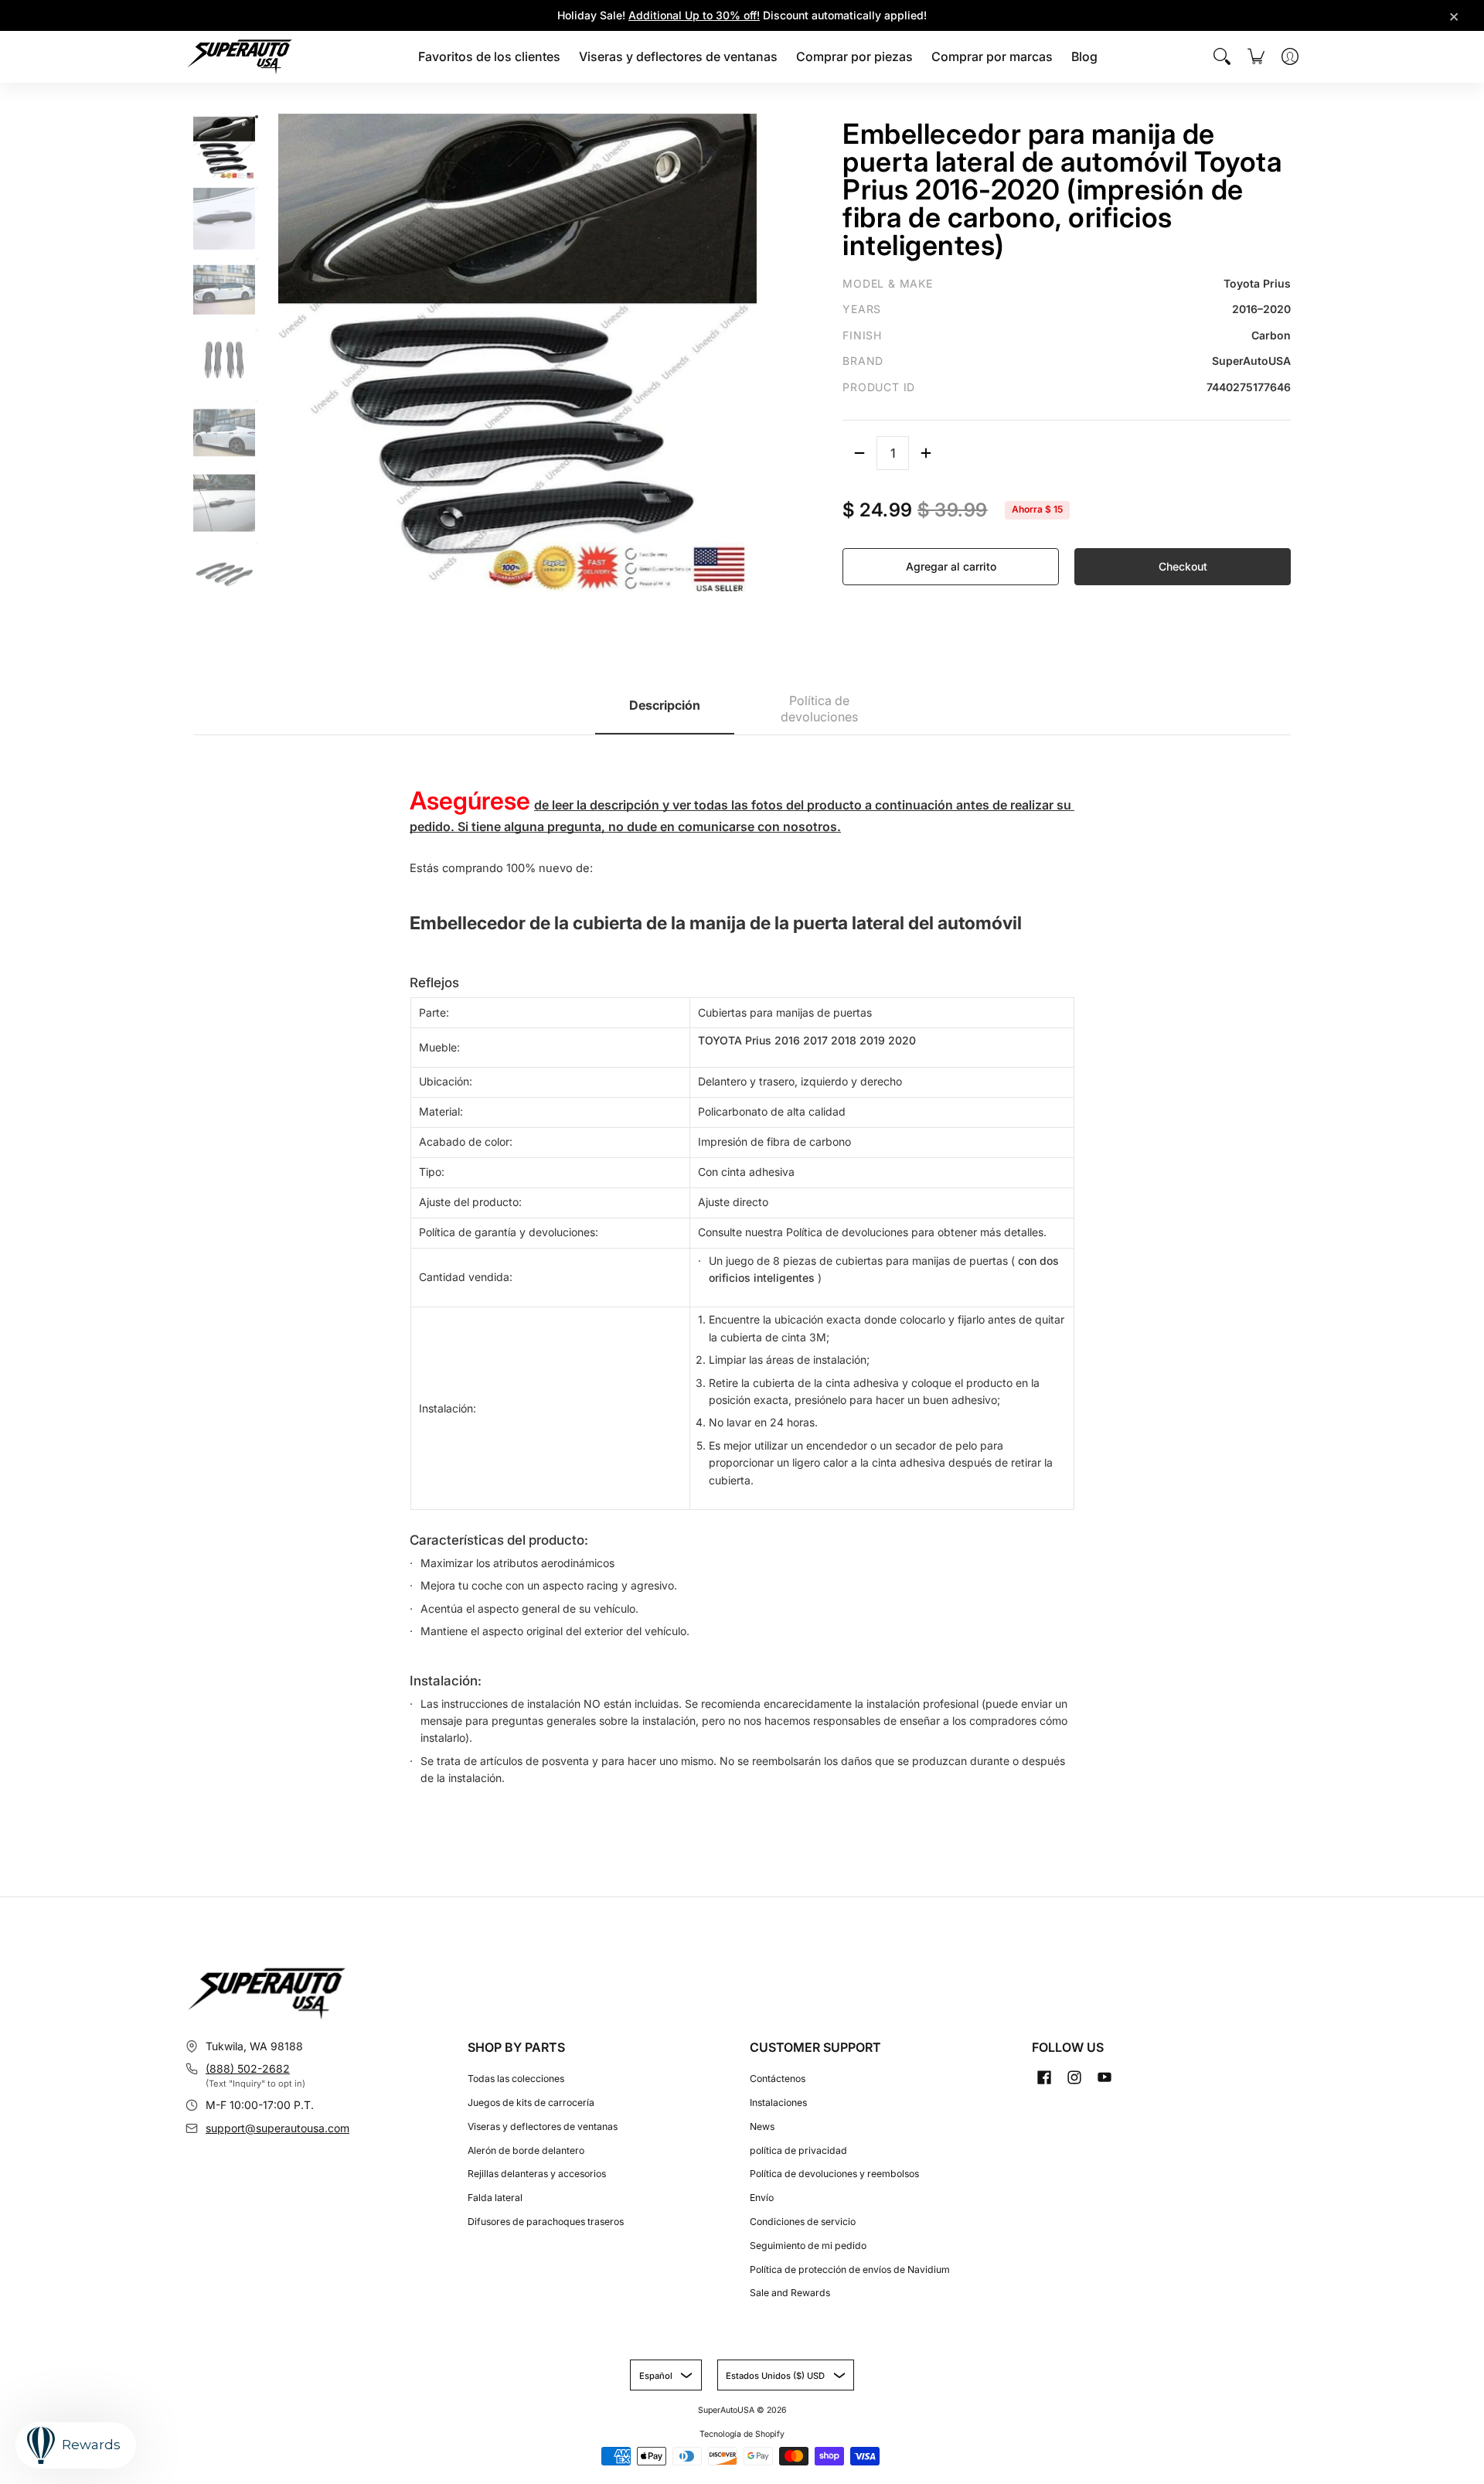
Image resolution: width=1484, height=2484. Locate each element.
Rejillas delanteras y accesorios (537, 2174)
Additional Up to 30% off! (694, 15)
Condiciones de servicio (803, 2222)
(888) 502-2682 (248, 2068)
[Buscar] (1222, 56)
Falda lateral (495, 2198)
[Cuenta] (1290, 56)
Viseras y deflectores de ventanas (543, 2126)
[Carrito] (1256, 56)
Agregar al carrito (951, 566)
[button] (1044, 2077)
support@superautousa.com (277, 2128)
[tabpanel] (742, 1269)
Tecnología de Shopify (742, 2434)
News (762, 2126)
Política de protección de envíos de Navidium (850, 2269)
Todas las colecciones (516, 2079)
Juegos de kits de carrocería (531, 2102)
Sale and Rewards (790, 2293)
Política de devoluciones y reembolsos (834, 2174)
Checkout (1183, 566)
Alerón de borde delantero (526, 2150)
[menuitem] (489, 57)
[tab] (665, 710)
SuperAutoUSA (726, 2410)
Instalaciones (778, 2102)
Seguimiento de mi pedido (808, 2245)
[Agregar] (926, 453)
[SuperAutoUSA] (240, 57)
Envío (762, 2198)
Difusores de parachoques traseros (546, 2222)
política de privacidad (798, 2150)
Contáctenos (778, 2079)
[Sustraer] (859, 453)
